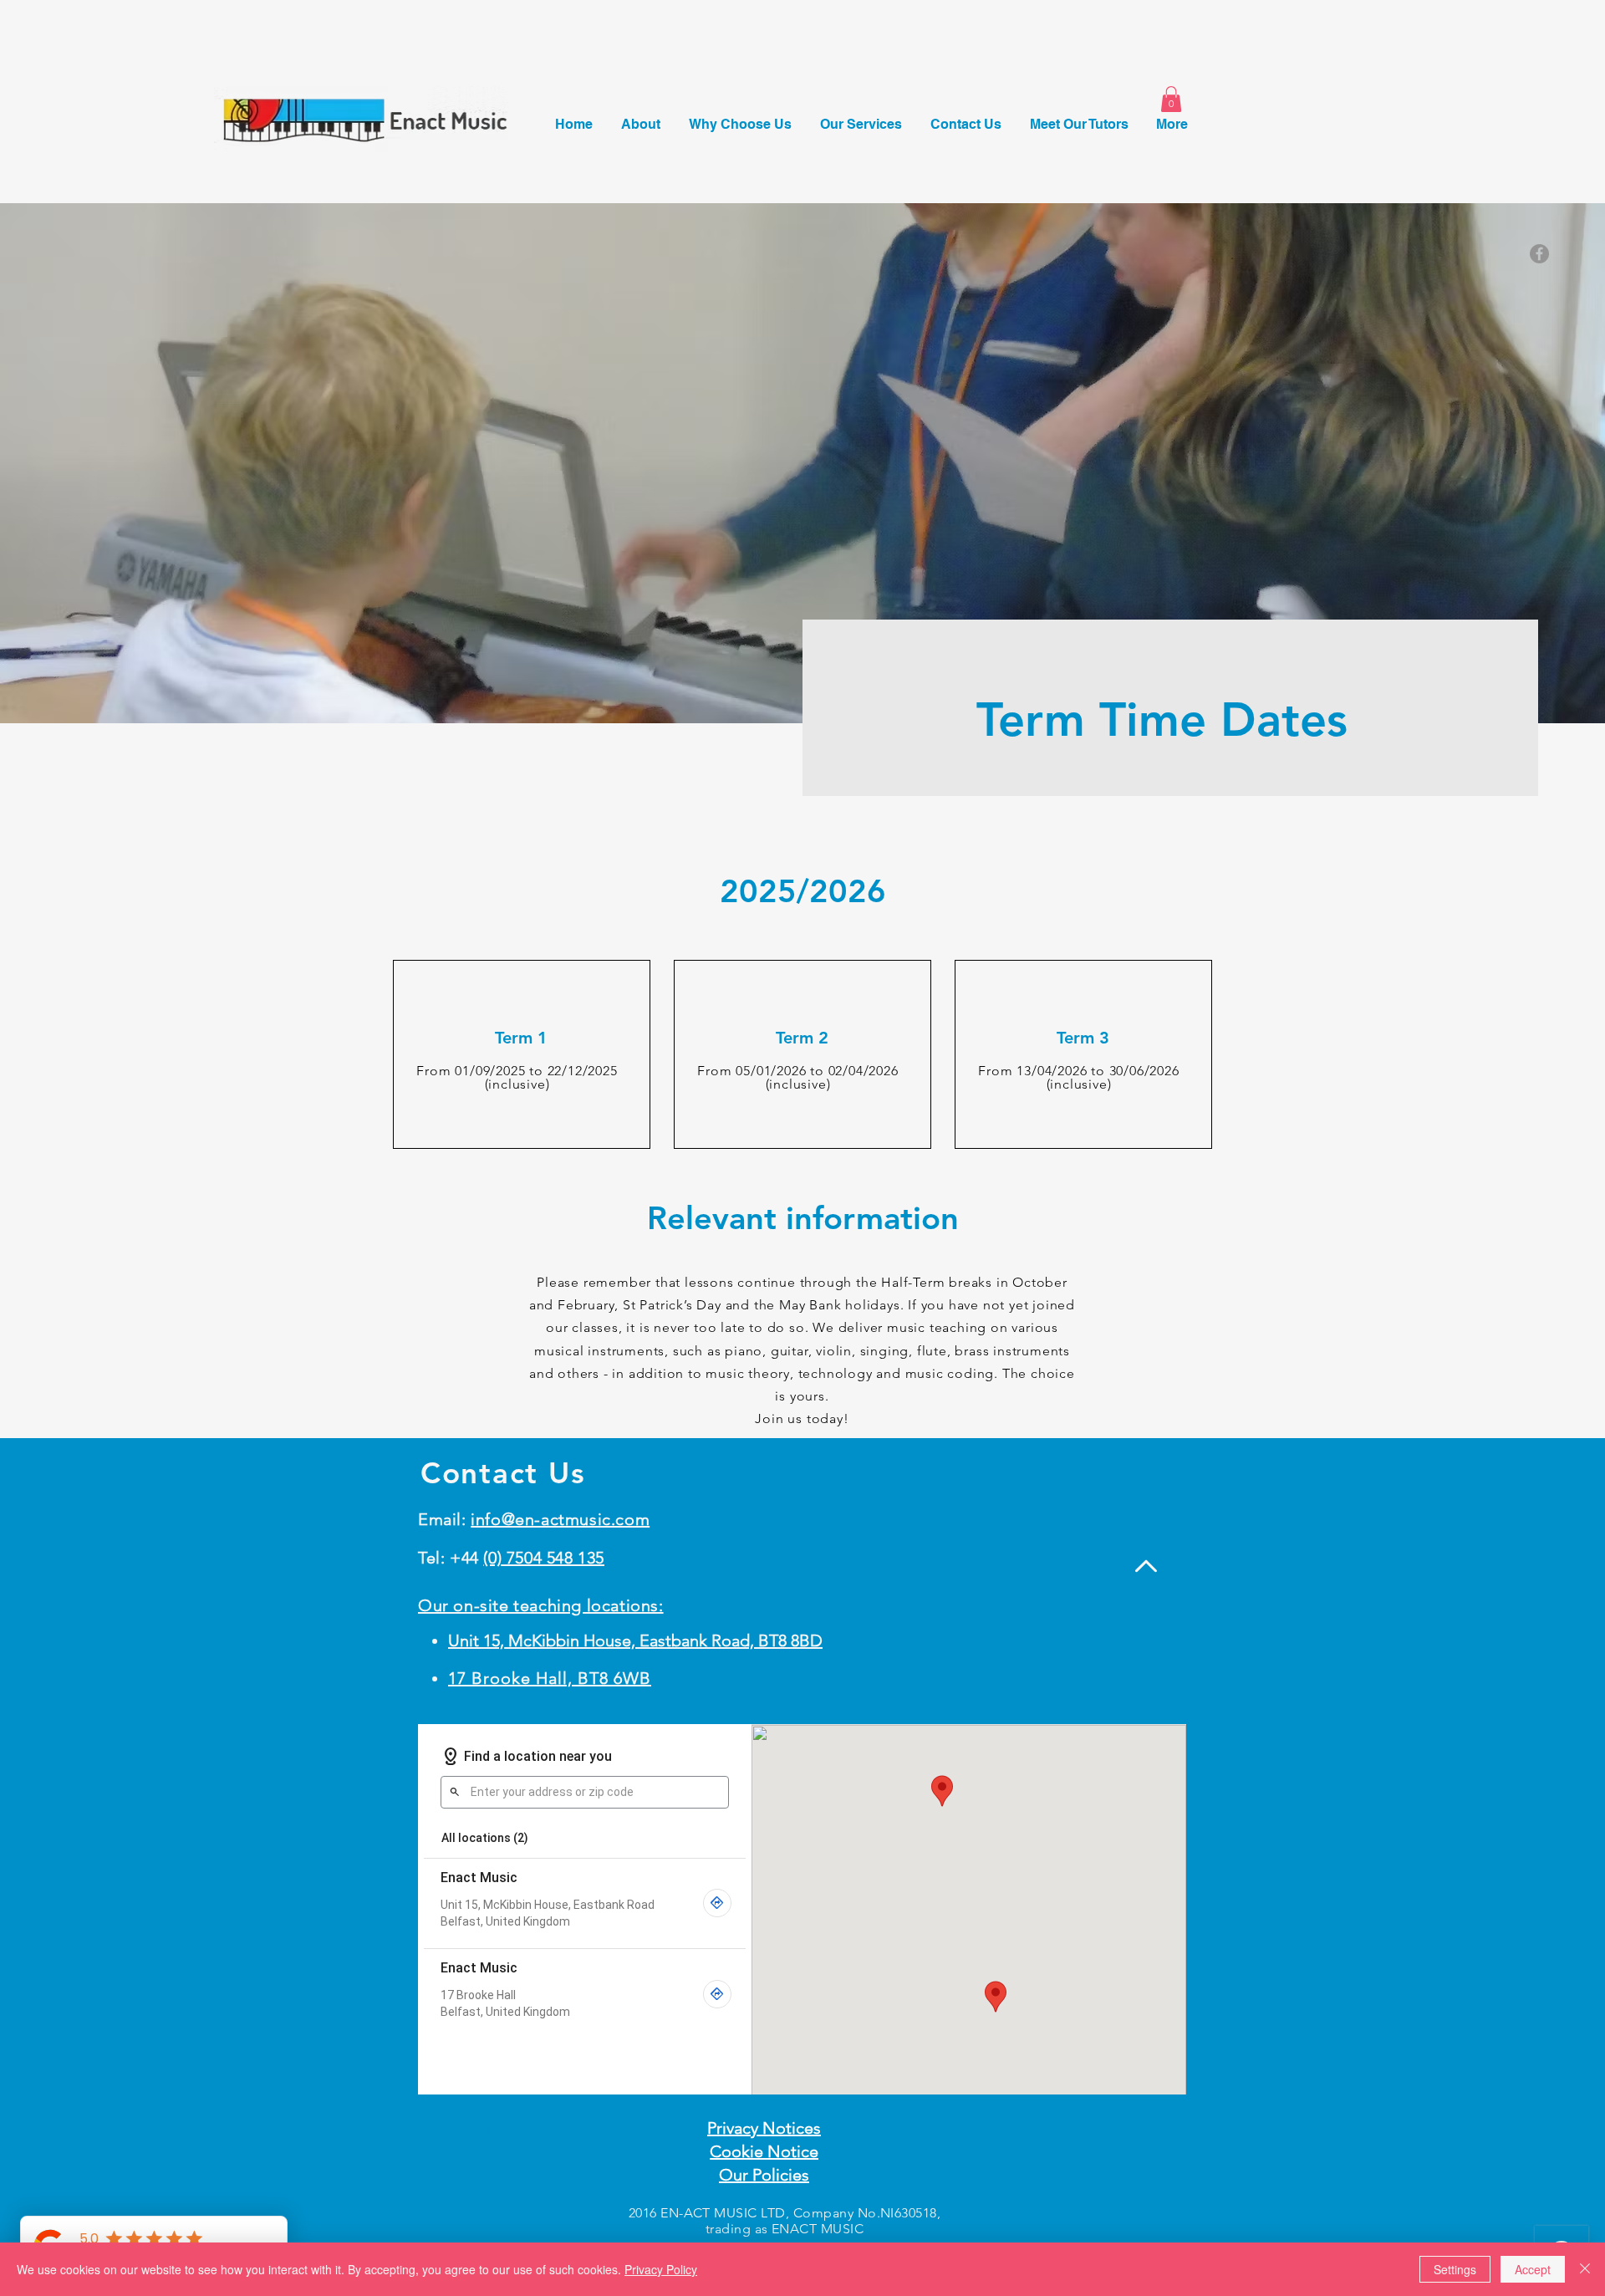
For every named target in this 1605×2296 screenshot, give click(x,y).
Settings (1455, 2269)
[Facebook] (1539, 254)
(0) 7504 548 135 (544, 1558)
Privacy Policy (661, 2269)
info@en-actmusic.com (560, 1519)
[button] (1171, 99)
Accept (1533, 2269)
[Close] (1585, 2269)
